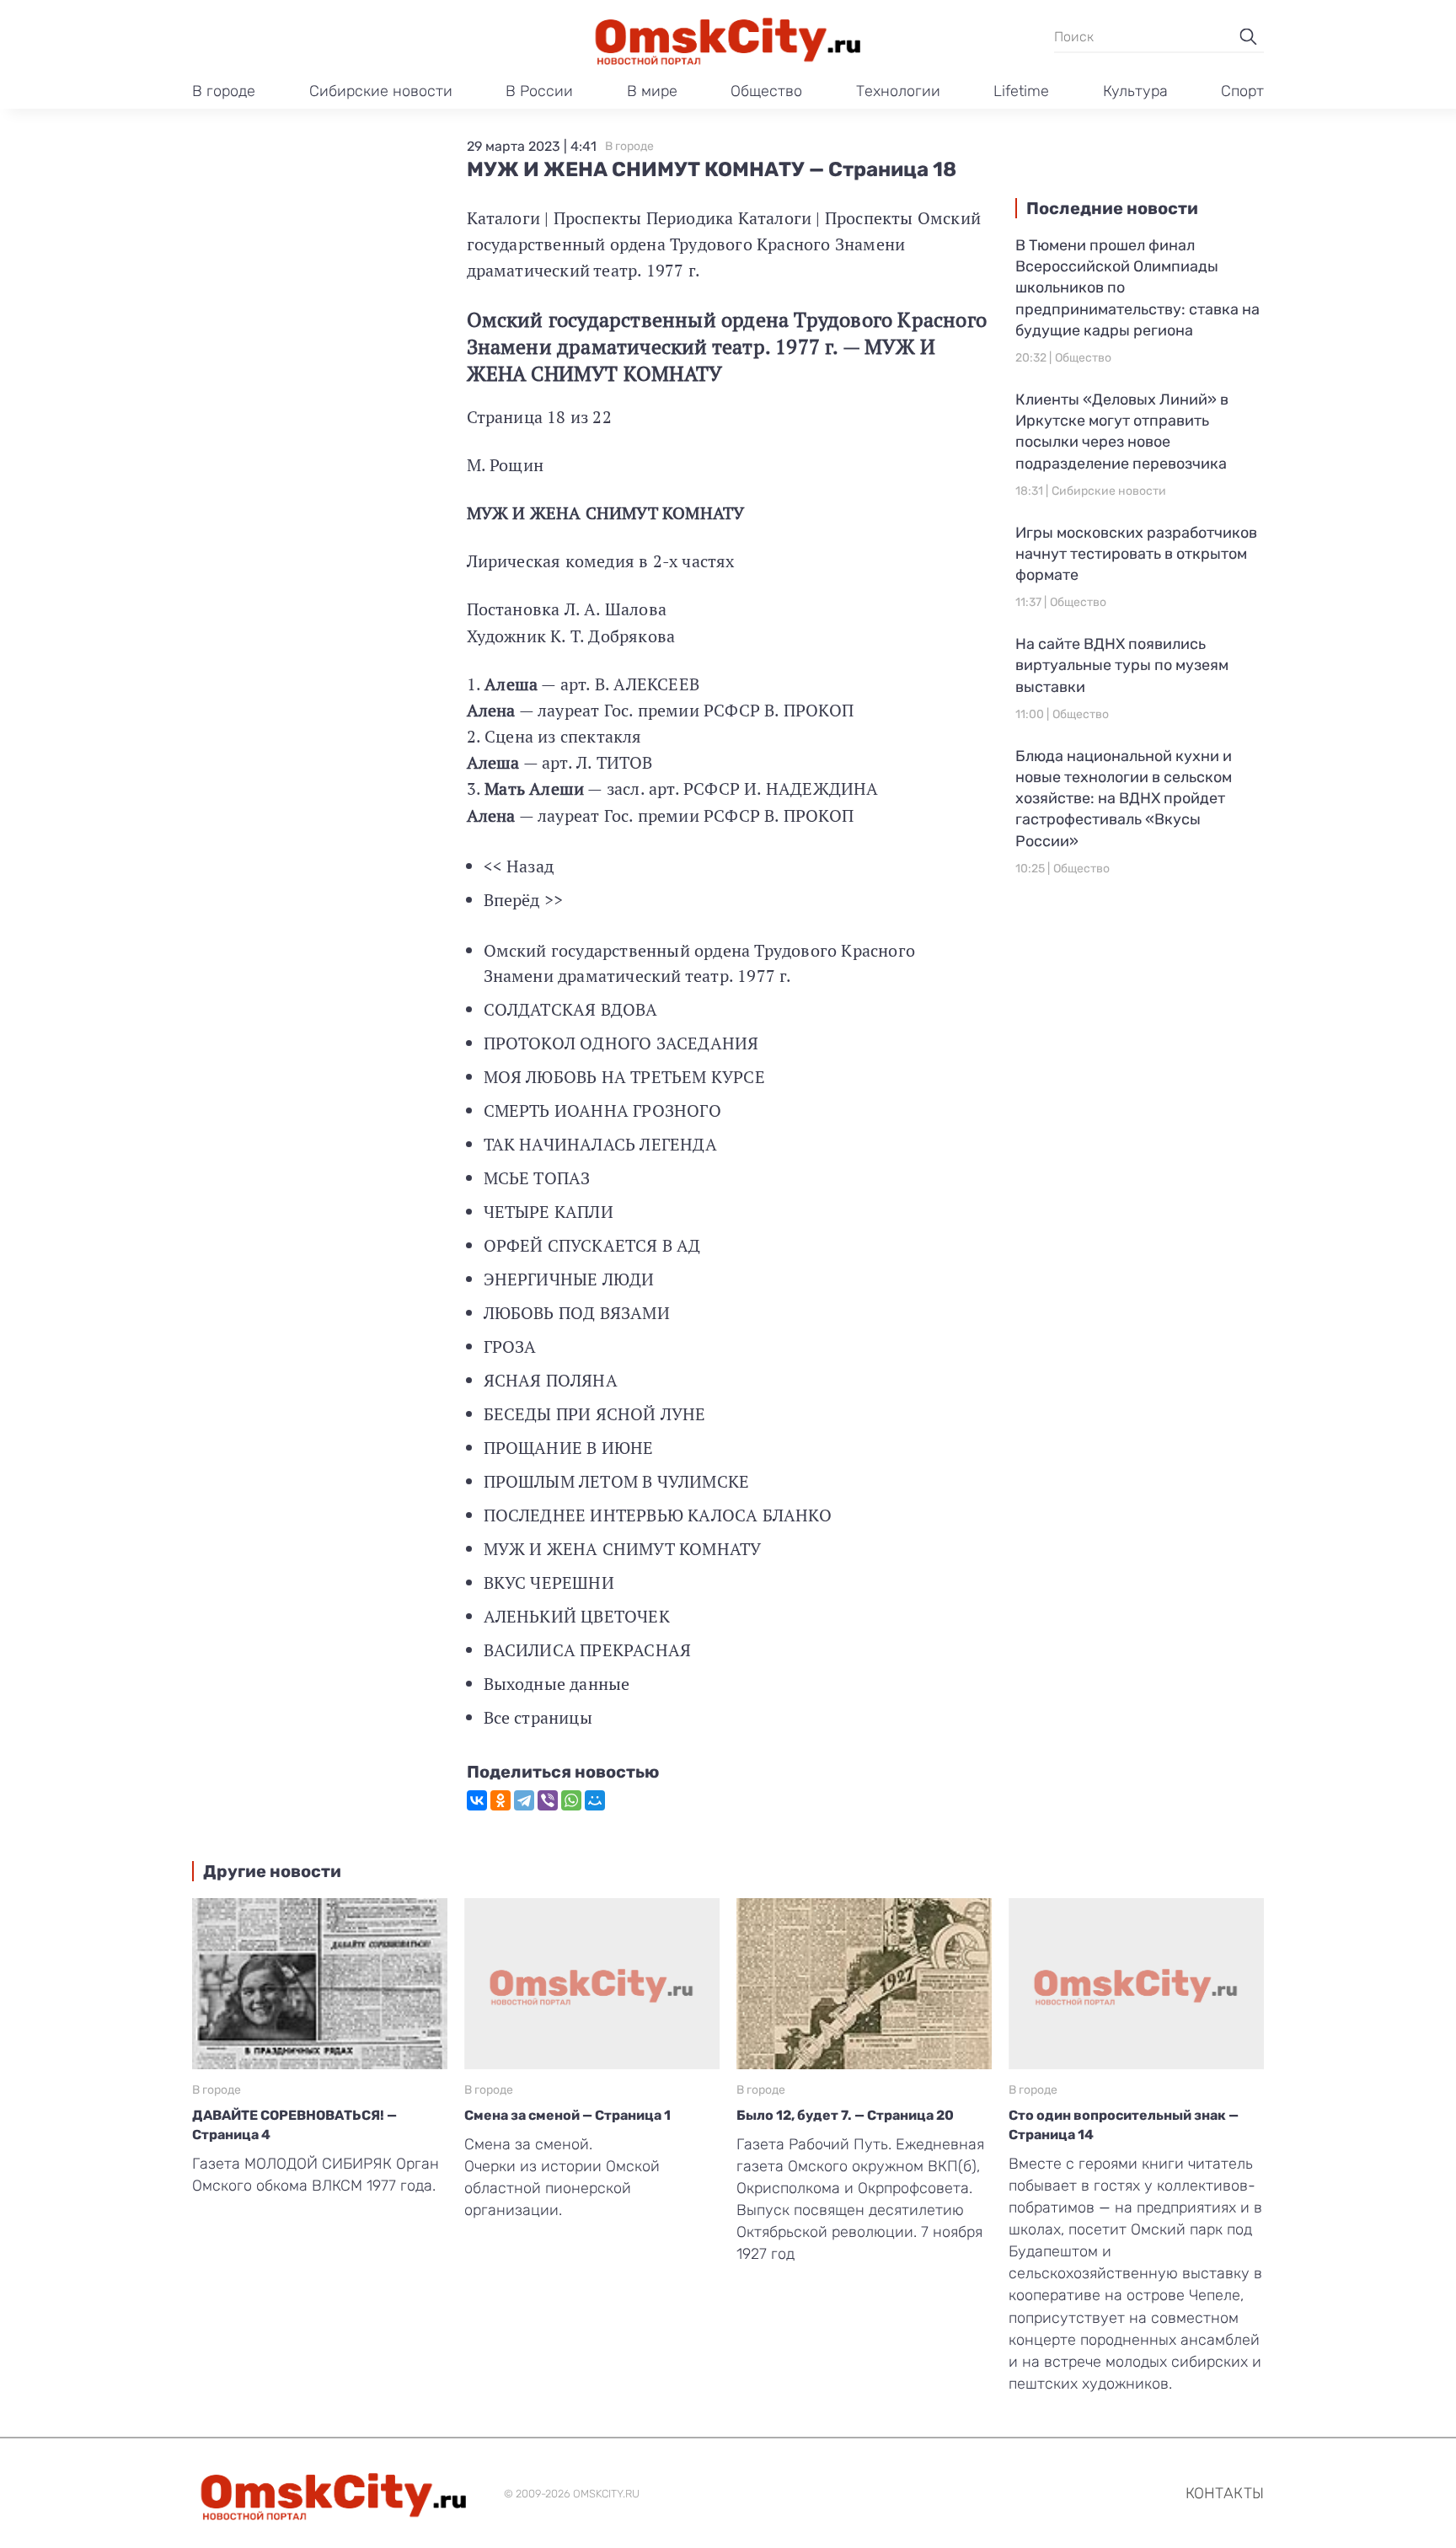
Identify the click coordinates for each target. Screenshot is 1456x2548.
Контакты (1225, 2493)
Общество (766, 91)
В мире (652, 91)
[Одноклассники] (500, 1800)
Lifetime (1021, 91)
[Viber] (548, 1800)
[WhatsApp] (571, 1800)
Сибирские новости (381, 91)
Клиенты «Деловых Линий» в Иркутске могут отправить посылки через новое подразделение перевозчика (1122, 432)
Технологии (898, 91)
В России (539, 91)
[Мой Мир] (595, 1800)
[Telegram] (524, 1800)
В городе (224, 91)
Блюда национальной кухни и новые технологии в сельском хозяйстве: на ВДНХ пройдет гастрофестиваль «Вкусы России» (1124, 799)
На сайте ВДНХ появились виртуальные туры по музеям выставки (1122, 665)
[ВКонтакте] (477, 1800)
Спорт (1242, 91)
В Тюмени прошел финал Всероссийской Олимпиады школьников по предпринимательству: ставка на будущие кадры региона (1137, 288)
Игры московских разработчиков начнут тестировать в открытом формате (1136, 554)
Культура (1135, 91)
